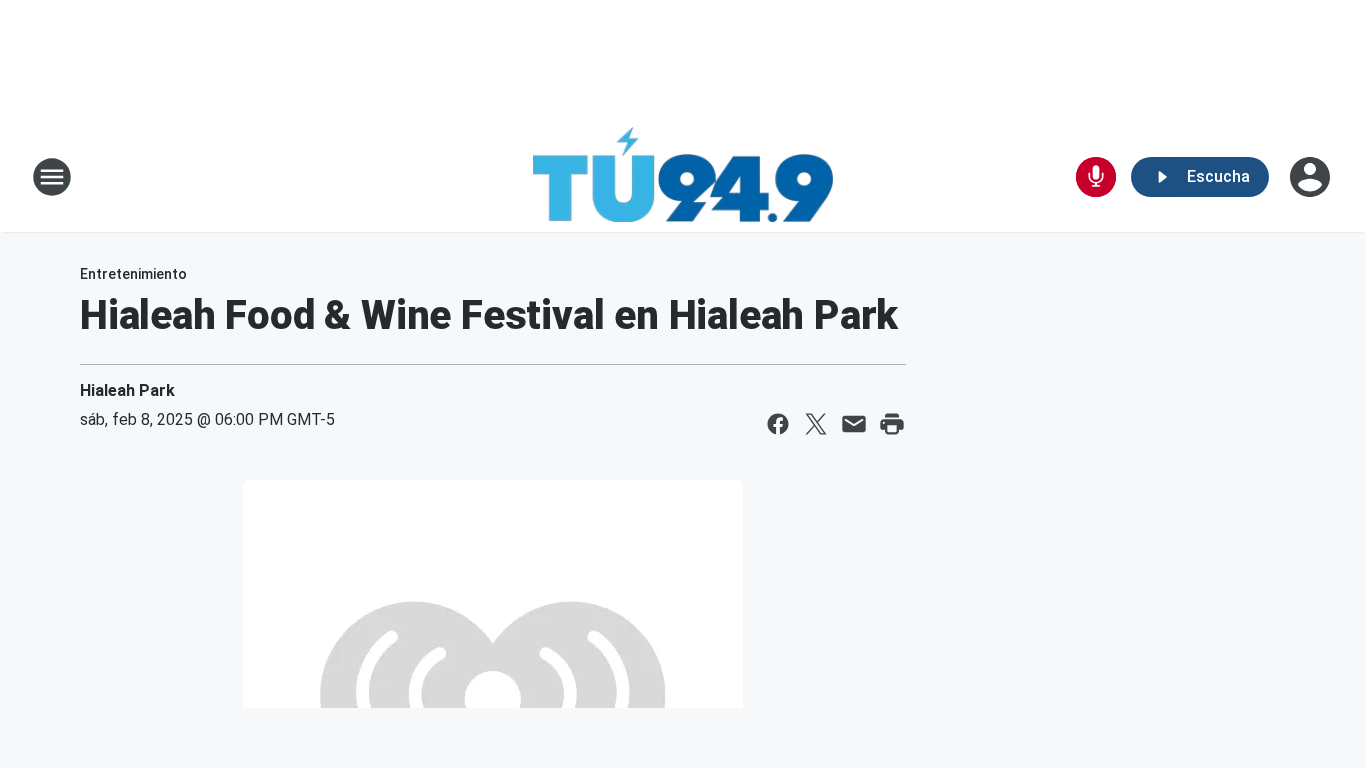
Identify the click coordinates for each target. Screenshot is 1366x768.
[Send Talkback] (1096, 177)
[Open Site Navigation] (52, 177)
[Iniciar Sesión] (1312, 177)
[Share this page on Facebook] (778, 424)
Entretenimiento (133, 274)
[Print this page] (892, 424)
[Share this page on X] (816, 424)
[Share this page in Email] (854, 424)
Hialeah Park (127, 390)
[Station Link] (683, 177)
